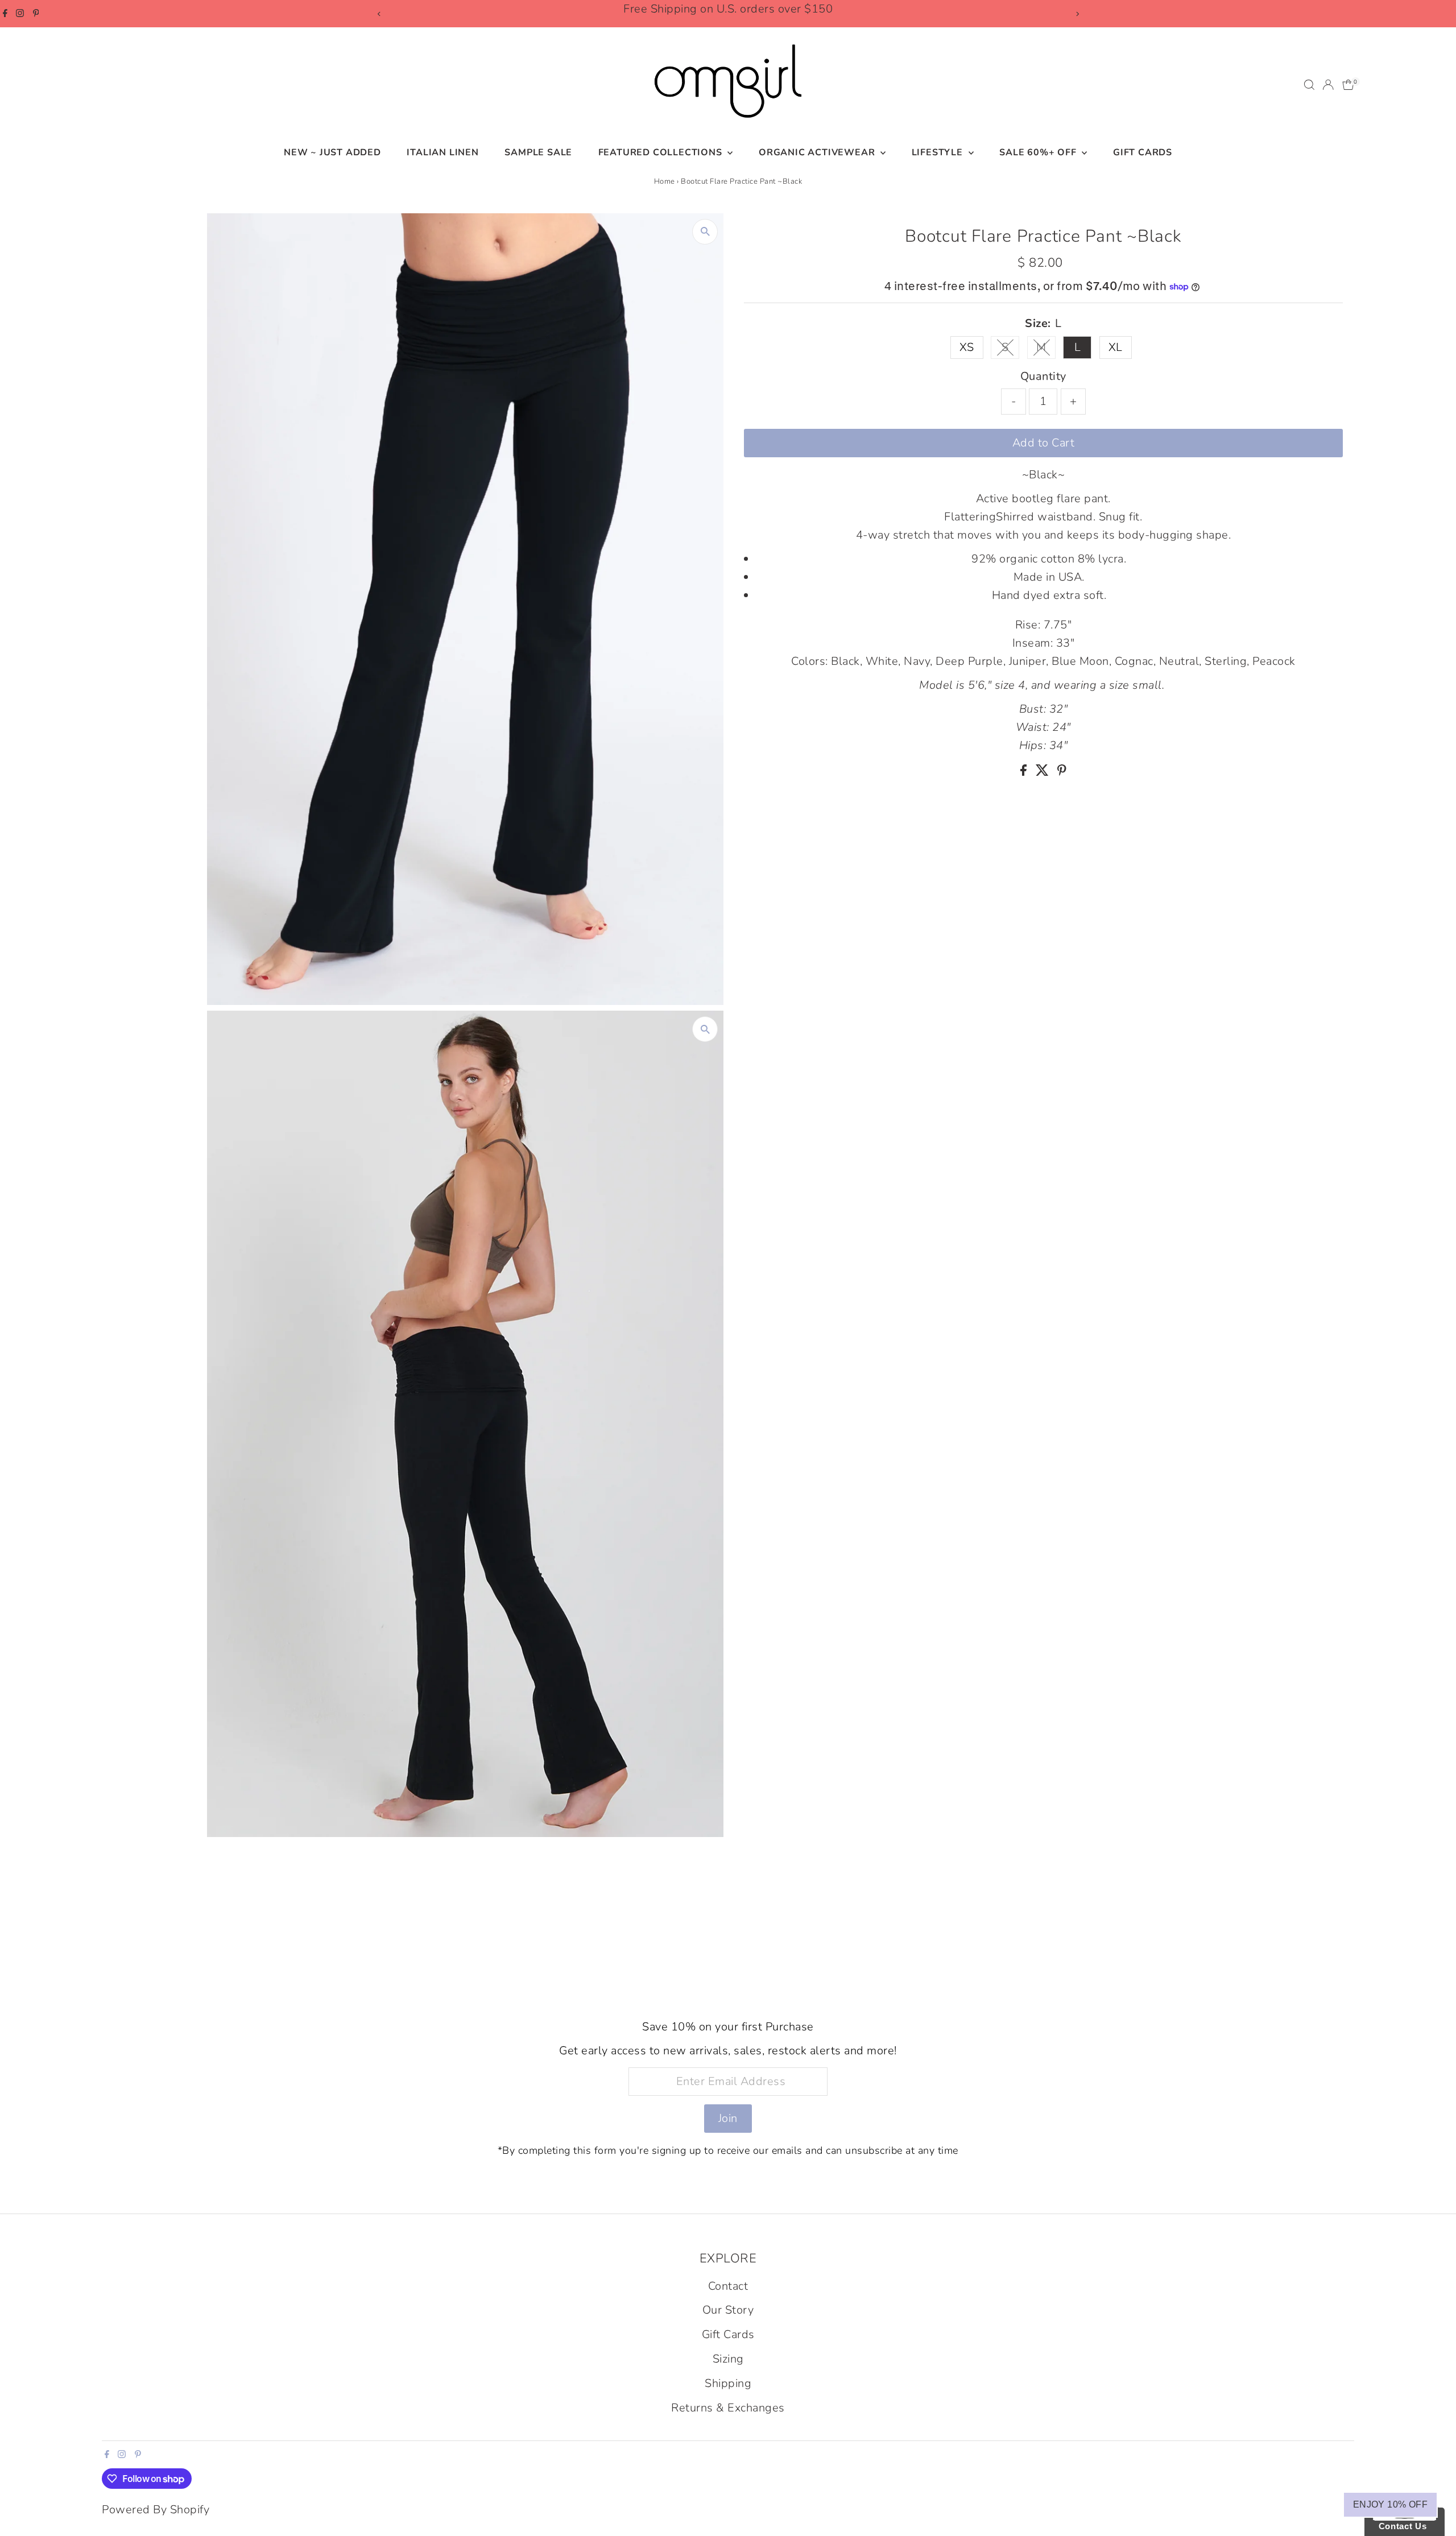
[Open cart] (1348, 85)
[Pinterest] (36, 14)
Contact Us (1400, 2526)
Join (728, 2118)
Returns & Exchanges (728, 2408)
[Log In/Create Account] (1328, 85)
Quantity (1043, 376)
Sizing (728, 2359)
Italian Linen (442, 152)
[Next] (1077, 14)
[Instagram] (20, 14)
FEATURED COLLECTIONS (662, 152)
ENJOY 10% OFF (1390, 2504)
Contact (728, 2286)
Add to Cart (1044, 443)
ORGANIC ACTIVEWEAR (818, 152)
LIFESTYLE (939, 152)
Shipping (728, 2383)
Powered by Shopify (156, 2510)
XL (1116, 347)
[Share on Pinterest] (1062, 772)
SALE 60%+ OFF (1039, 152)
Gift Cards (1143, 152)
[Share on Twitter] (1044, 772)
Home (665, 181)
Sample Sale (538, 152)
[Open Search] (1309, 85)
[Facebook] (5, 14)
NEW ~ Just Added (332, 152)
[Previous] (379, 14)
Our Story (728, 2310)
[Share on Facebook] (1025, 772)
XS (967, 347)
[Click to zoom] (705, 232)
